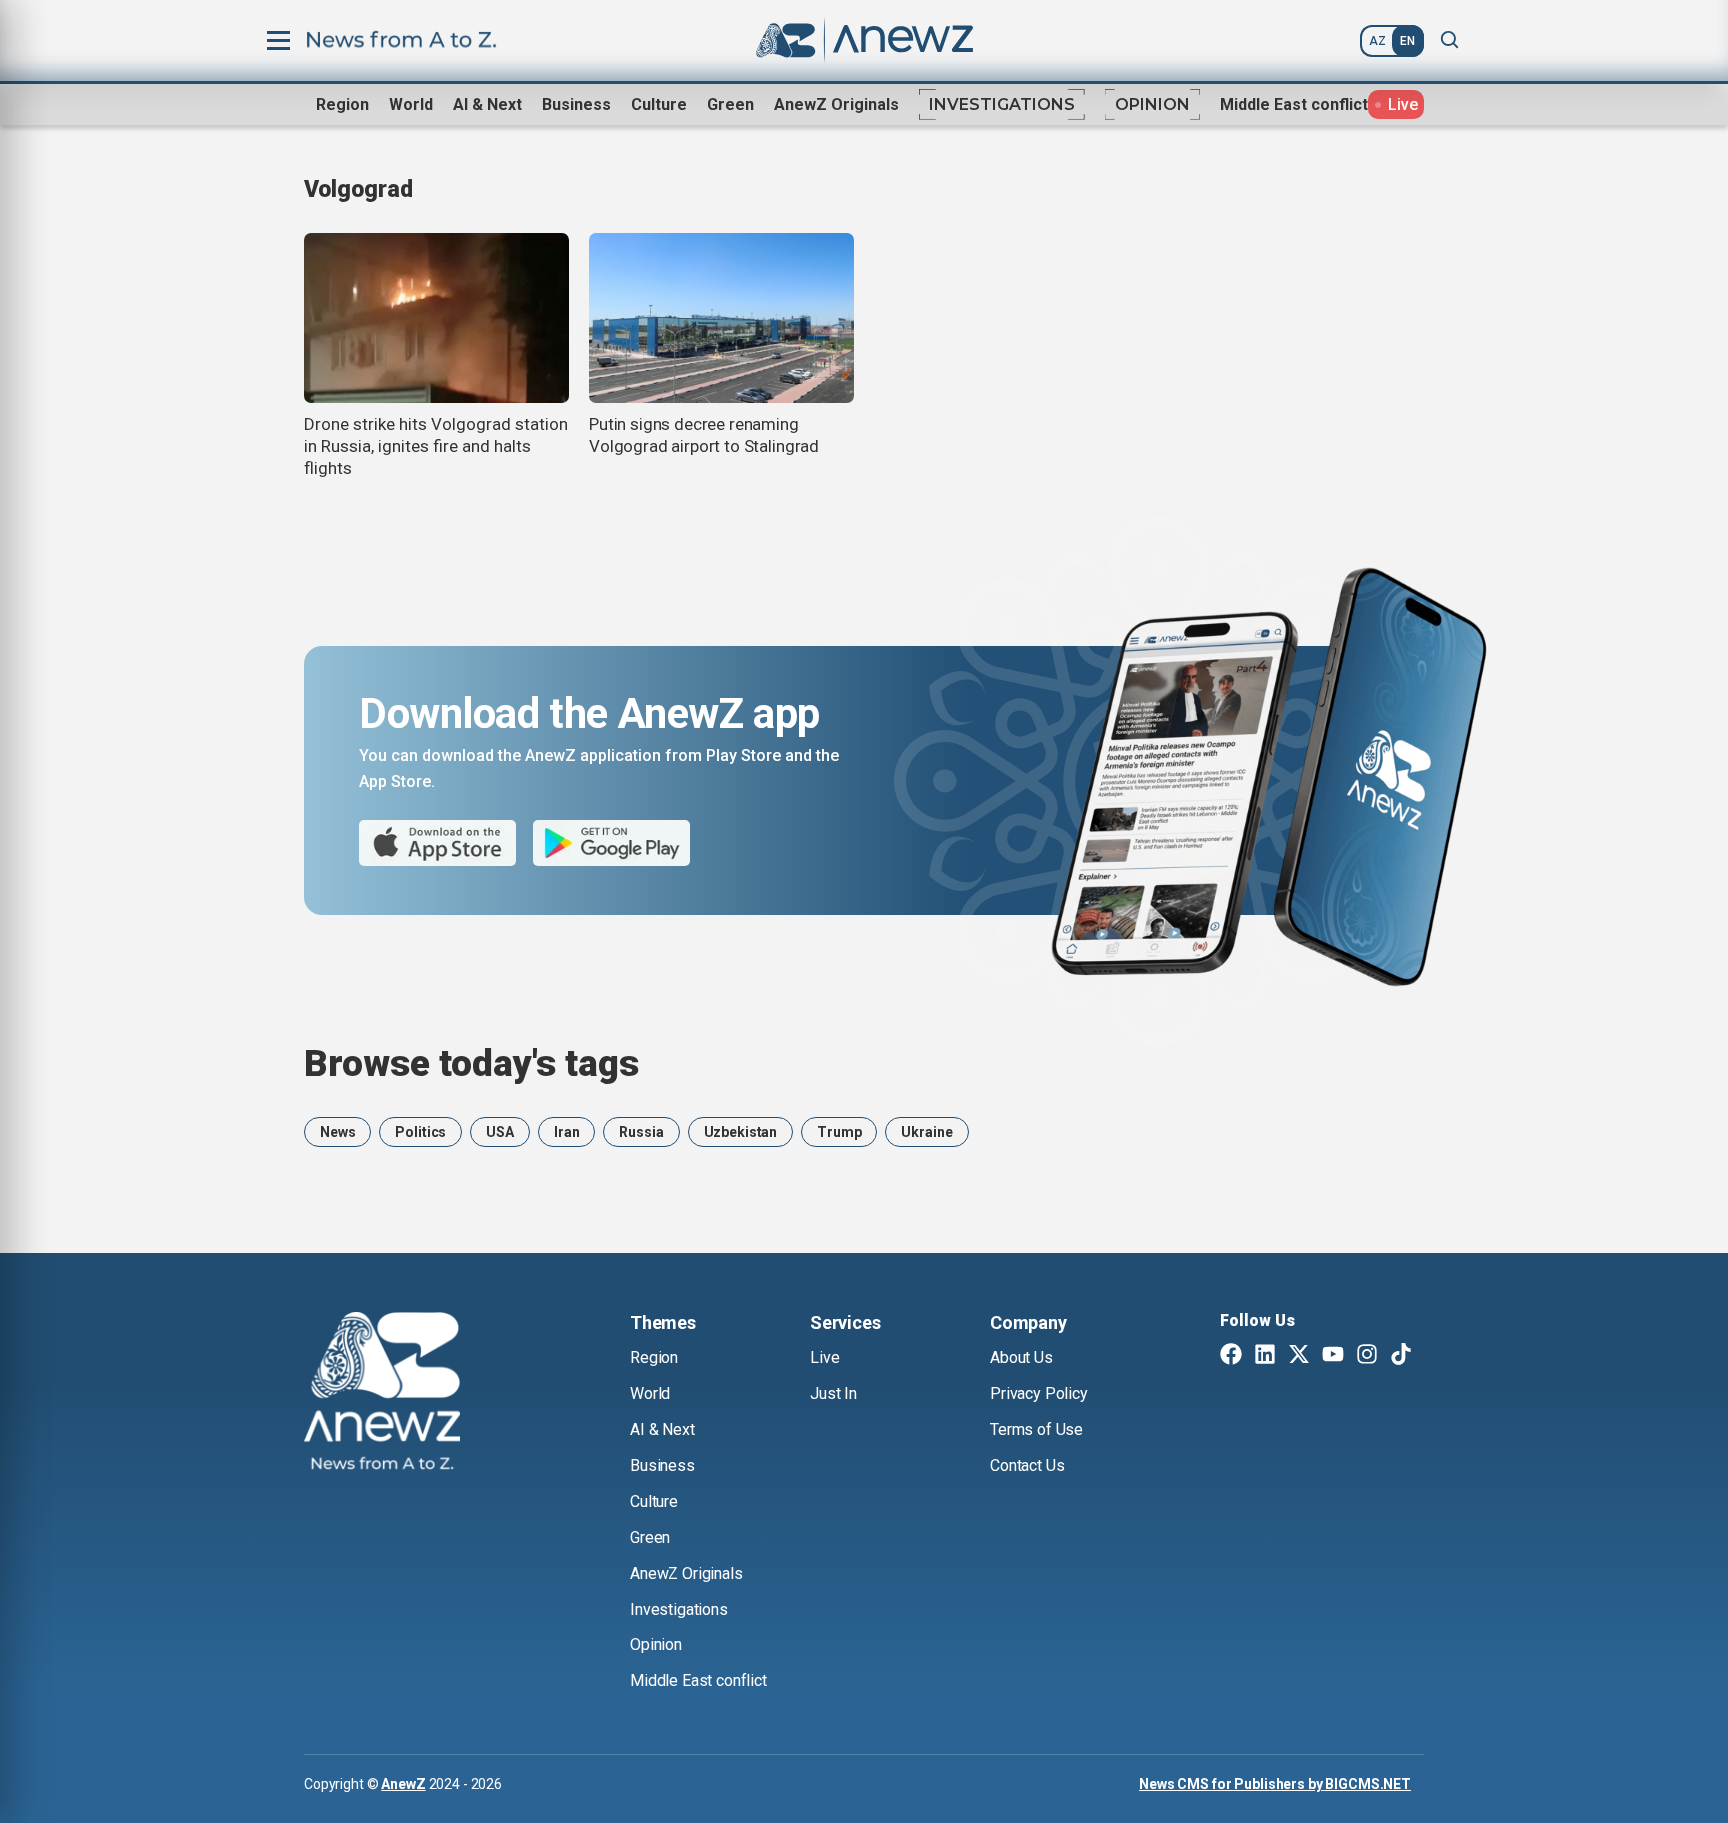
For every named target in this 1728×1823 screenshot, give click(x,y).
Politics (420, 1132)
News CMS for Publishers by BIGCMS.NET (1275, 1784)
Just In (833, 1393)
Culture (659, 104)
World (411, 104)
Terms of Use (1036, 1429)
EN (1407, 41)
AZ (1377, 41)
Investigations (1002, 104)
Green (730, 104)
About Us (1021, 1357)
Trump (839, 1132)
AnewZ (403, 1784)
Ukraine (926, 1132)
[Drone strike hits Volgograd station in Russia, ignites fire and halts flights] (436, 318)
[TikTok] (1401, 1356)
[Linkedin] (1265, 1356)
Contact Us (1027, 1465)
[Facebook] (1231, 1356)
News (337, 1132)
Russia (641, 1132)
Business (576, 104)
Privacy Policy (1039, 1393)
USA (500, 1132)
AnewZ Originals (836, 104)
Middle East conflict (1294, 104)
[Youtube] (1333, 1356)
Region (342, 104)
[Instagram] (1367, 1356)
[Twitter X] (1299, 1356)
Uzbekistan (741, 1132)
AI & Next (487, 104)
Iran (566, 1132)
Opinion (1152, 104)
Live (824, 1357)
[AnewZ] (382, 1394)
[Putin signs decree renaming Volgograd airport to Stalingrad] (721, 318)
